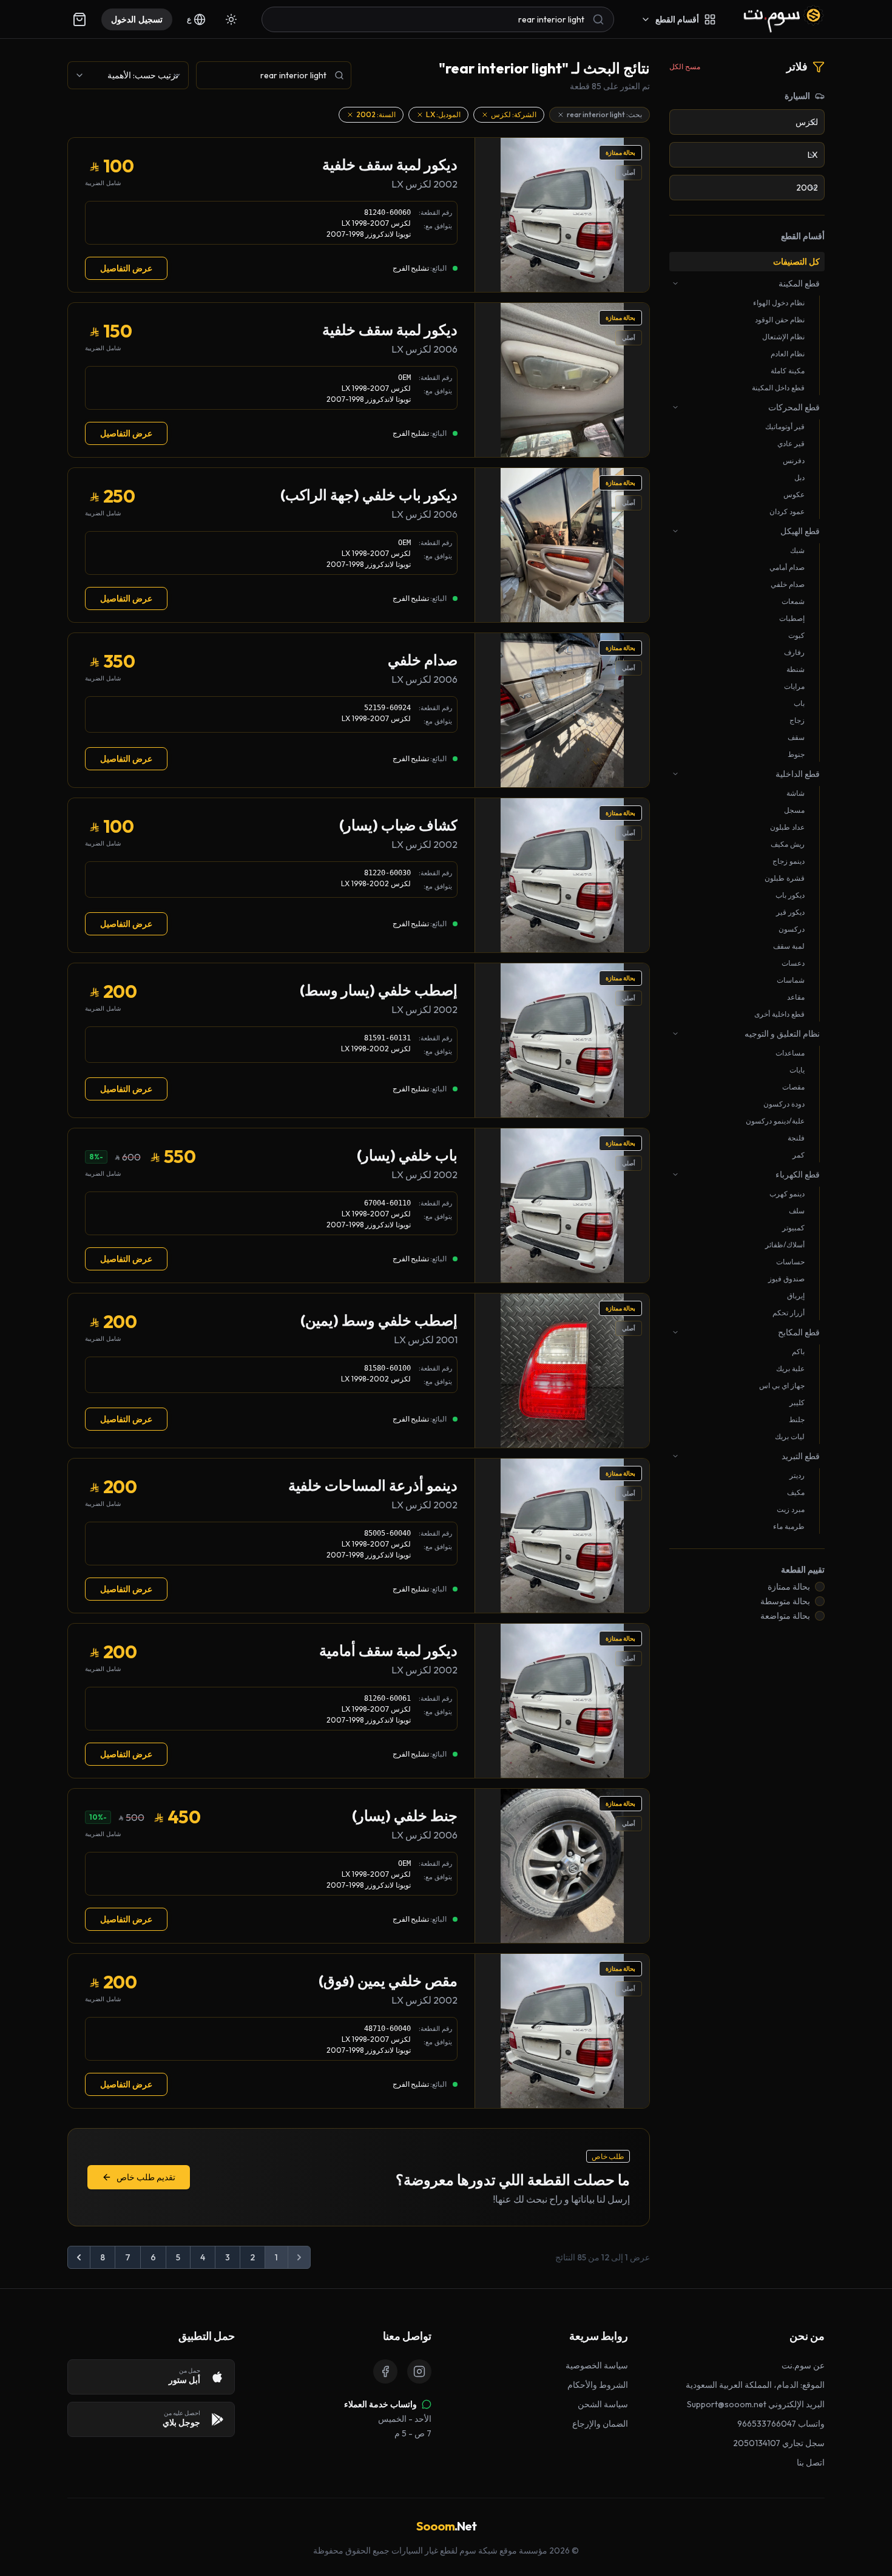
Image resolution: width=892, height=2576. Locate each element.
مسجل (794, 810)
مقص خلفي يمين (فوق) (388, 1981)
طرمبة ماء (789, 1526)
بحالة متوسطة (785, 1601)
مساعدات (790, 1053)
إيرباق (796, 1296)
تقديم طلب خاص (146, 2177)
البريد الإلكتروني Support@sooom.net (756, 2404)
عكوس (794, 494)
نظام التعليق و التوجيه (782, 1034)
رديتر (797, 1475)
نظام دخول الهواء (779, 303)
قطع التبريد (801, 1456)
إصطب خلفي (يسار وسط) (379, 990)
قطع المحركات (794, 407)
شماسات (791, 980)
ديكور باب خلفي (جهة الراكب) (369, 495)
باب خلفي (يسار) (407, 1155)
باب (799, 703)
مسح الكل (685, 66)
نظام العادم (788, 354)
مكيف (796, 1492)
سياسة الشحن (603, 2404)
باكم (798, 1351)
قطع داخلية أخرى (779, 1014)
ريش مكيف (788, 844)
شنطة (796, 669)
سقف (796, 737)
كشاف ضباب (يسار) (398, 825)
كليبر (797, 1402)
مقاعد (796, 997)
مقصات (793, 1087)
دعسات (793, 963)
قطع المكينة (799, 283)
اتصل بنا (811, 2462)
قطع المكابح (799, 1332)
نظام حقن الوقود (780, 320)
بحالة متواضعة (785, 1616)
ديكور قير (790, 912)
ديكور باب (790, 895)
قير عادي (791, 443)
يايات (797, 1070)
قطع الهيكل (800, 531)
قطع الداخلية (798, 774)
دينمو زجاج (789, 861)
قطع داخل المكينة (778, 388)
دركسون (792, 929)
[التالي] (79, 2257)
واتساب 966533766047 (781, 2424)
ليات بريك (790, 1436)
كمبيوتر (793, 1228)
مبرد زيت (791, 1509)
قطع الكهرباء (798, 1174)
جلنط (797, 1419)
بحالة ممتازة (789, 1587)
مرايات (794, 686)
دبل (799, 477)
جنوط (796, 754)
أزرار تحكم (789, 1313)
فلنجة (796, 1138)
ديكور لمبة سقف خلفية (390, 164)
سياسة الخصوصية (597, 2365)
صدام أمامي (787, 567)
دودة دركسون (784, 1104)
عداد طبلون (787, 827)
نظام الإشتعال (783, 337)
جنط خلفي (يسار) (405, 1815)
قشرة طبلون (785, 878)
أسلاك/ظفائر (785, 1245)
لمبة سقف (789, 946)
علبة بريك (790, 1368)
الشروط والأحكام (598, 2385)
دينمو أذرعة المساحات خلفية (373, 1485)
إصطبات (792, 618)
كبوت (796, 635)
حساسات (790, 1262)
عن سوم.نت (803, 2365)
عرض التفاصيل (126, 268)
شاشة (796, 793)
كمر (799, 1155)
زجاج (797, 720)
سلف (797, 1211)
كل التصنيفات (796, 262)
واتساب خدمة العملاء (380, 2404)
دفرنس (794, 460)
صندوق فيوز (786, 1279)
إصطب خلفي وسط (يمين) (379, 1320)
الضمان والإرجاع (600, 2424)
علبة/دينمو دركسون (775, 1121)
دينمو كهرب (787, 1194)
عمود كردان (787, 511)
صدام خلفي (788, 584)
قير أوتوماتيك (785, 426)
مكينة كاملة (788, 371)
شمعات (793, 601)
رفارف (794, 652)
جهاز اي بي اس (782, 1385)
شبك (797, 550)
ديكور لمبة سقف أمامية (388, 1650)
